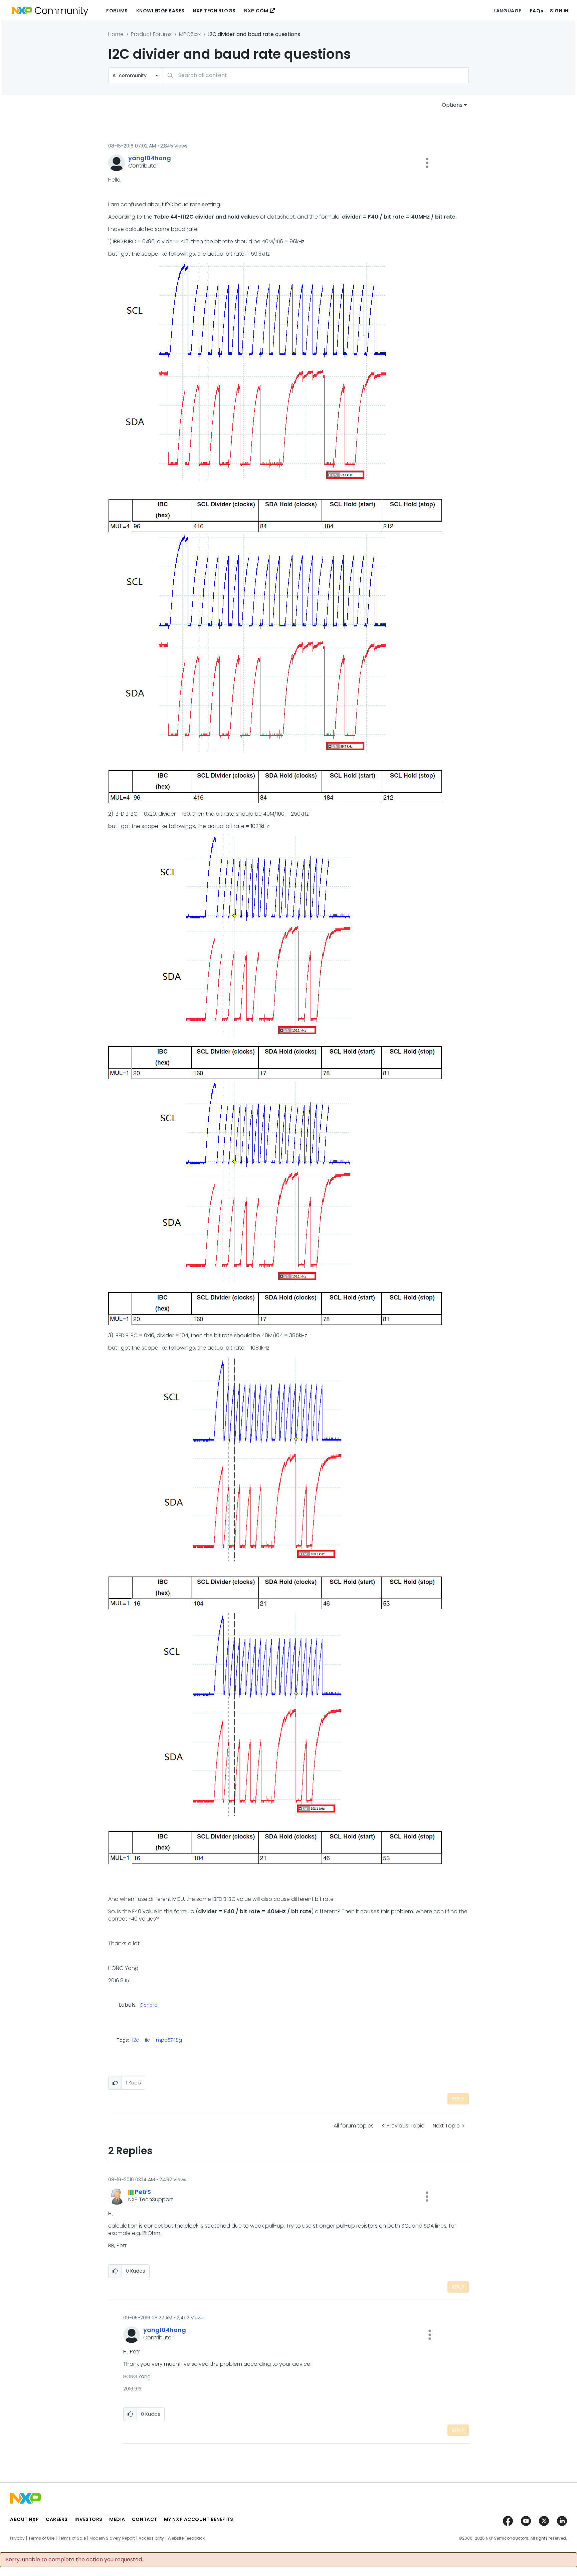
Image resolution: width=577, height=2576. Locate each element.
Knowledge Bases (160, 11)
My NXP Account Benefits (199, 2519)
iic (147, 2040)
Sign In (559, 11)
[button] (427, 163)
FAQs (537, 11)
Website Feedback (186, 2538)
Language (507, 11)
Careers (57, 2519)
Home (116, 34)
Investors (88, 2519)
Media (117, 2519)
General (149, 2005)
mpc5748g (169, 2040)
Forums (117, 11)
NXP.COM (256, 11)
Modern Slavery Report (112, 2538)
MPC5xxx (190, 34)
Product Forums (151, 34)
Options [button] (452, 105)
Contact (145, 2519)
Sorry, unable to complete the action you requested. (74, 2560)
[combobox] (316, 75)
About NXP (25, 2519)
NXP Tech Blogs (214, 11)
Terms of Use (41, 2538)
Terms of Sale (72, 2538)
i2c (136, 2040)
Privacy (17, 2538)
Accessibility (151, 2538)
